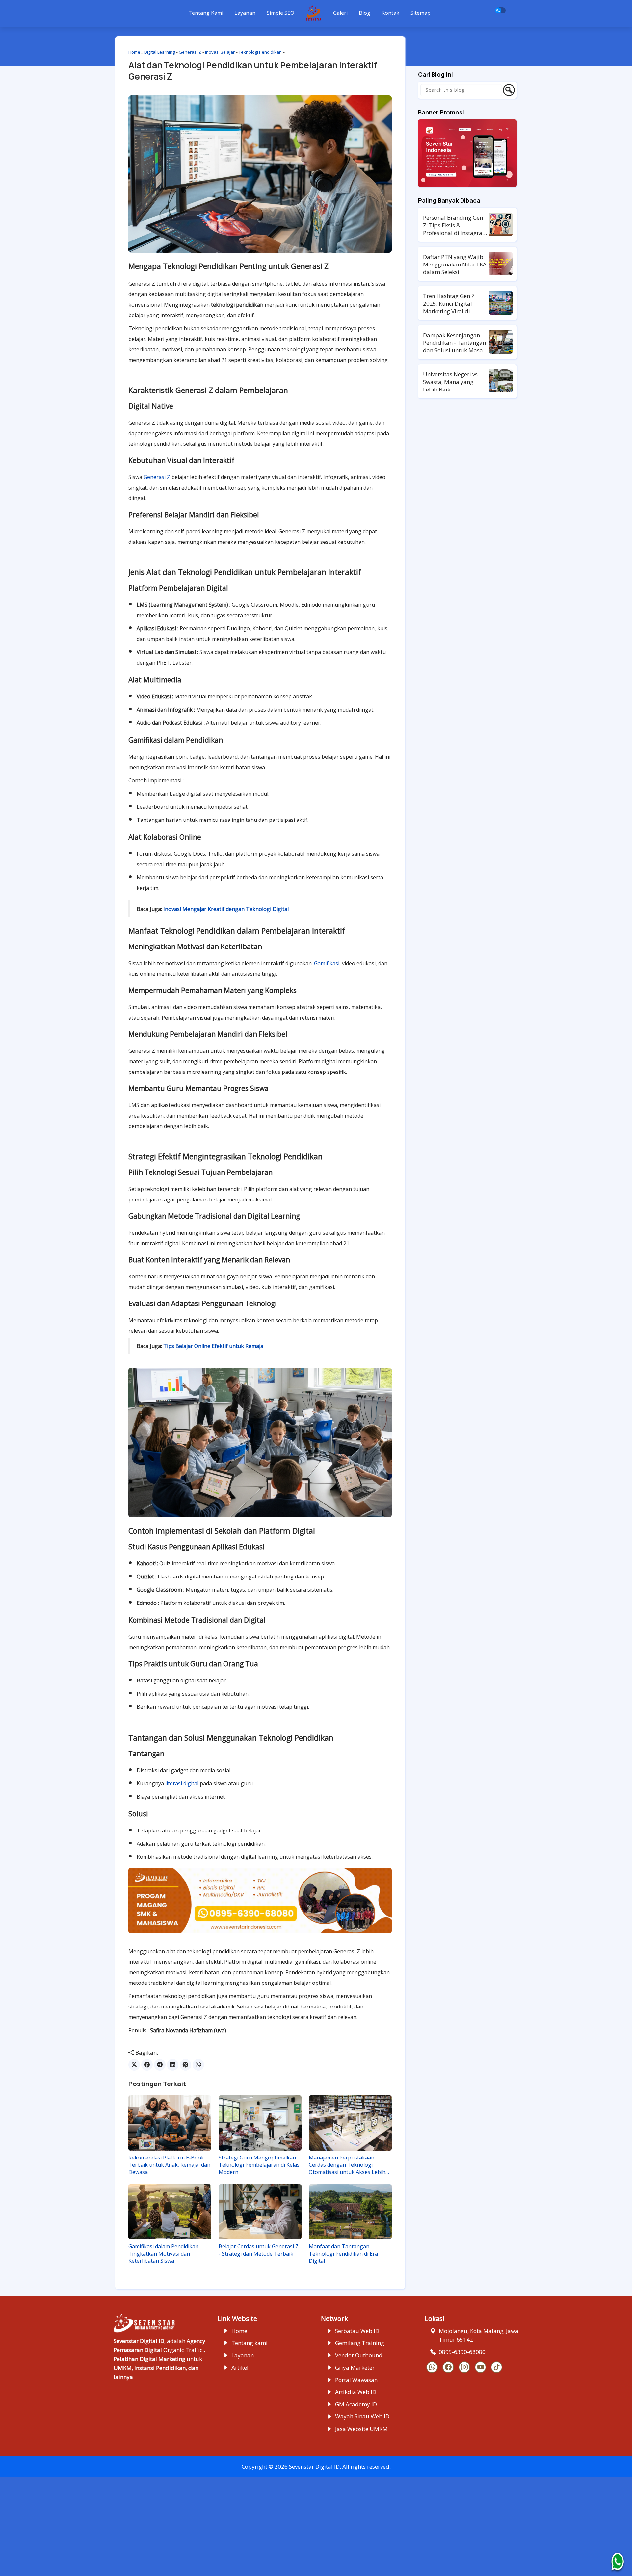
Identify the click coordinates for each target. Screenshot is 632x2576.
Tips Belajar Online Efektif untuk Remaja (213, 1346)
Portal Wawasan (356, 2380)
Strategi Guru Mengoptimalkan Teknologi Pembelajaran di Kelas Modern (259, 2165)
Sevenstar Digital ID (314, 2467)
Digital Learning (159, 52)
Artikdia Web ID (356, 2392)
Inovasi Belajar (220, 52)
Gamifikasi (327, 963)
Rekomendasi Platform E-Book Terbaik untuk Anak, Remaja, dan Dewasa (169, 2165)
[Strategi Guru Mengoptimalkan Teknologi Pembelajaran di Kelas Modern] (260, 2123)
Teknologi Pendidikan (260, 52)
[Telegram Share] (160, 2065)
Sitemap (421, 13)
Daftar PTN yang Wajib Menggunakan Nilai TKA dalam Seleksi (455, 264)
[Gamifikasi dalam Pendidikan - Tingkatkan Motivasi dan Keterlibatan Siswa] (170, 2212)
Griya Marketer (355, 2368)
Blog (365, 13)
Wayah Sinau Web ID (362, 2416)
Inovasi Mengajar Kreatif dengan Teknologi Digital (226, 909)
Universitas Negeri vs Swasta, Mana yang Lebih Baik (450, 382)
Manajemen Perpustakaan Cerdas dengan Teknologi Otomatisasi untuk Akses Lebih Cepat (347, 2165)
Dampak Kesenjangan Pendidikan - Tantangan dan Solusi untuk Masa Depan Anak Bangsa (454, 343)
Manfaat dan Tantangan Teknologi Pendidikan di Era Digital (343, 2254)
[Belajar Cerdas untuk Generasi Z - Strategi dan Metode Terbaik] (260, 2212)
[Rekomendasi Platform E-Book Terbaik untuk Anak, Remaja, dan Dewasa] (170, 2123)
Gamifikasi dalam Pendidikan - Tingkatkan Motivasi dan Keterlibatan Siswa (165, 2254)
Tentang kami (250, 2343)
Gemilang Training (360, 2343)
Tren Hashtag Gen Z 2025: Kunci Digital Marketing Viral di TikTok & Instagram (449, 303)
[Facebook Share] (147, 2065)
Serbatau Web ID (357, 2331)
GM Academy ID (356, 2404)
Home (134, 52)
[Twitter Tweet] (134, 2065)
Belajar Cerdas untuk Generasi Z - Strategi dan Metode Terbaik (259, 2250)
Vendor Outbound (359, 2355)
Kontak (390, 13)
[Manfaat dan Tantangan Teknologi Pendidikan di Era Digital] (350, 2212)
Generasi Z (190, 52)
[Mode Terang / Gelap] (500, 10)
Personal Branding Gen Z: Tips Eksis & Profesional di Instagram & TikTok (455, 225)
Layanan (245, 13)
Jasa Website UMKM (361, 2429)
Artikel (240, 2368)
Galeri (340, 13)
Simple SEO (280, 13)
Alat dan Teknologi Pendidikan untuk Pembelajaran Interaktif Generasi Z (253, 71)
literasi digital (182, 1783)
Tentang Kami (206, 13)
